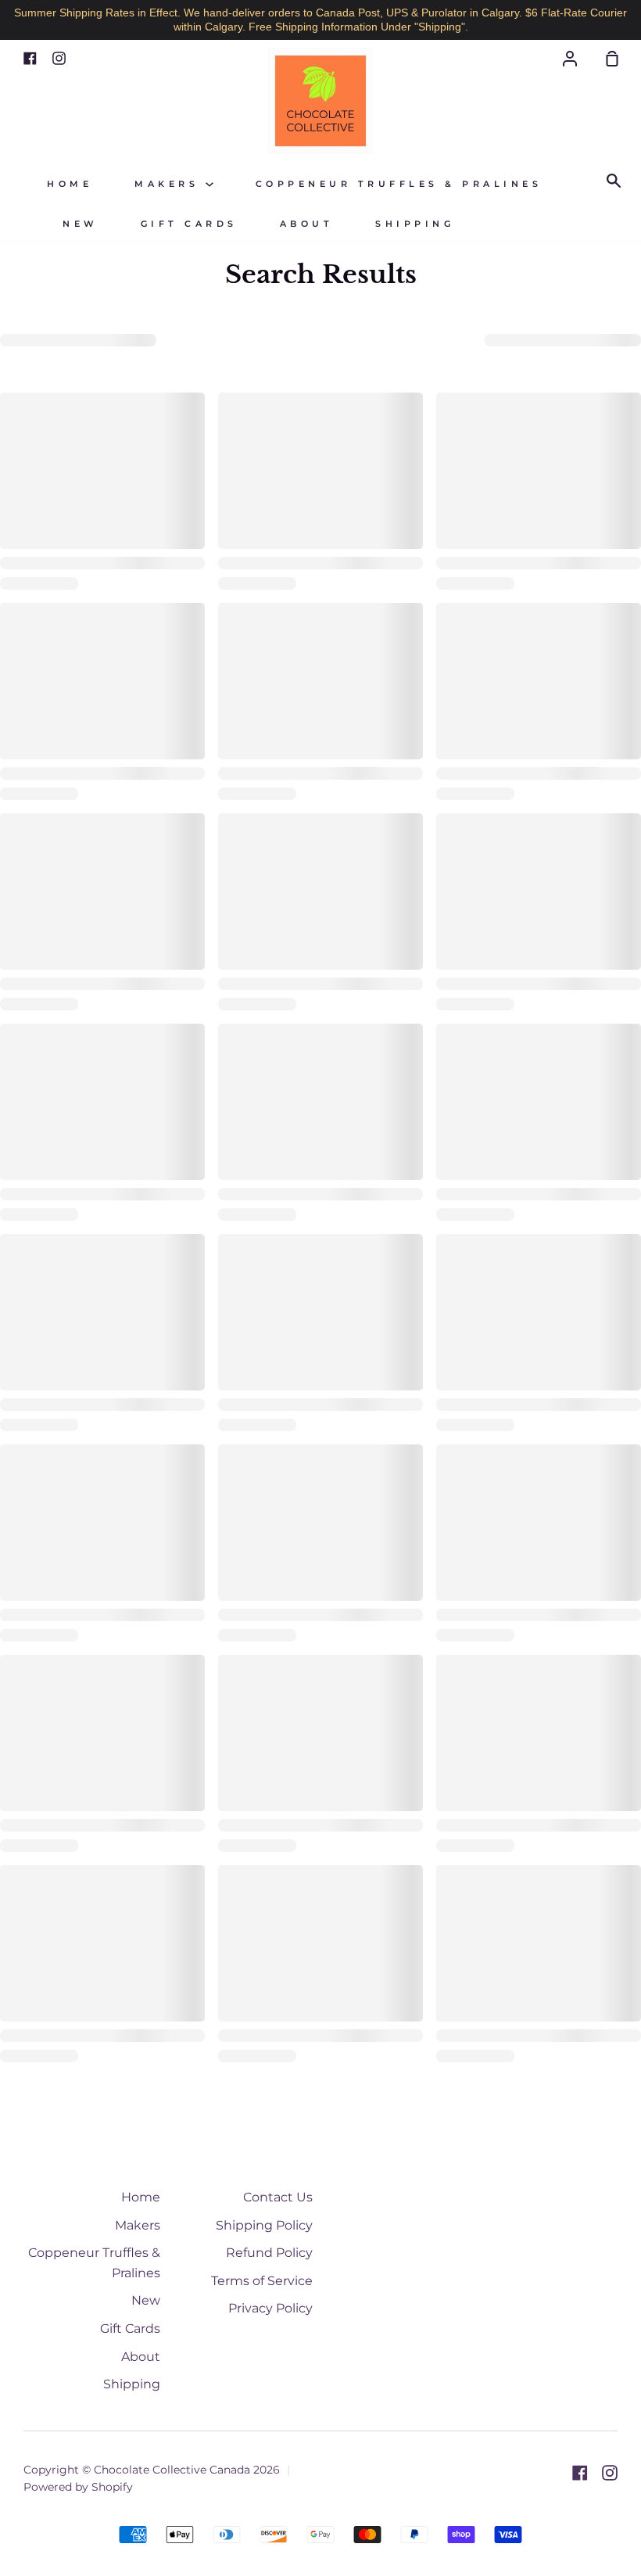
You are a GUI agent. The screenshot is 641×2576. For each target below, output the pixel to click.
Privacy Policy (270, 2308)
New (81, 224)
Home (70, 184)
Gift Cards (189, 224)
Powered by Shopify (78, 2487)
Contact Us (278, 2197)
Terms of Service (262, 2281)
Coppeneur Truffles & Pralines (399, 184)
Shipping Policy (264, 2225)
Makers (170, 184)
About (307, 224)
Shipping (415, 224)
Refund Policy (269, 2253)
